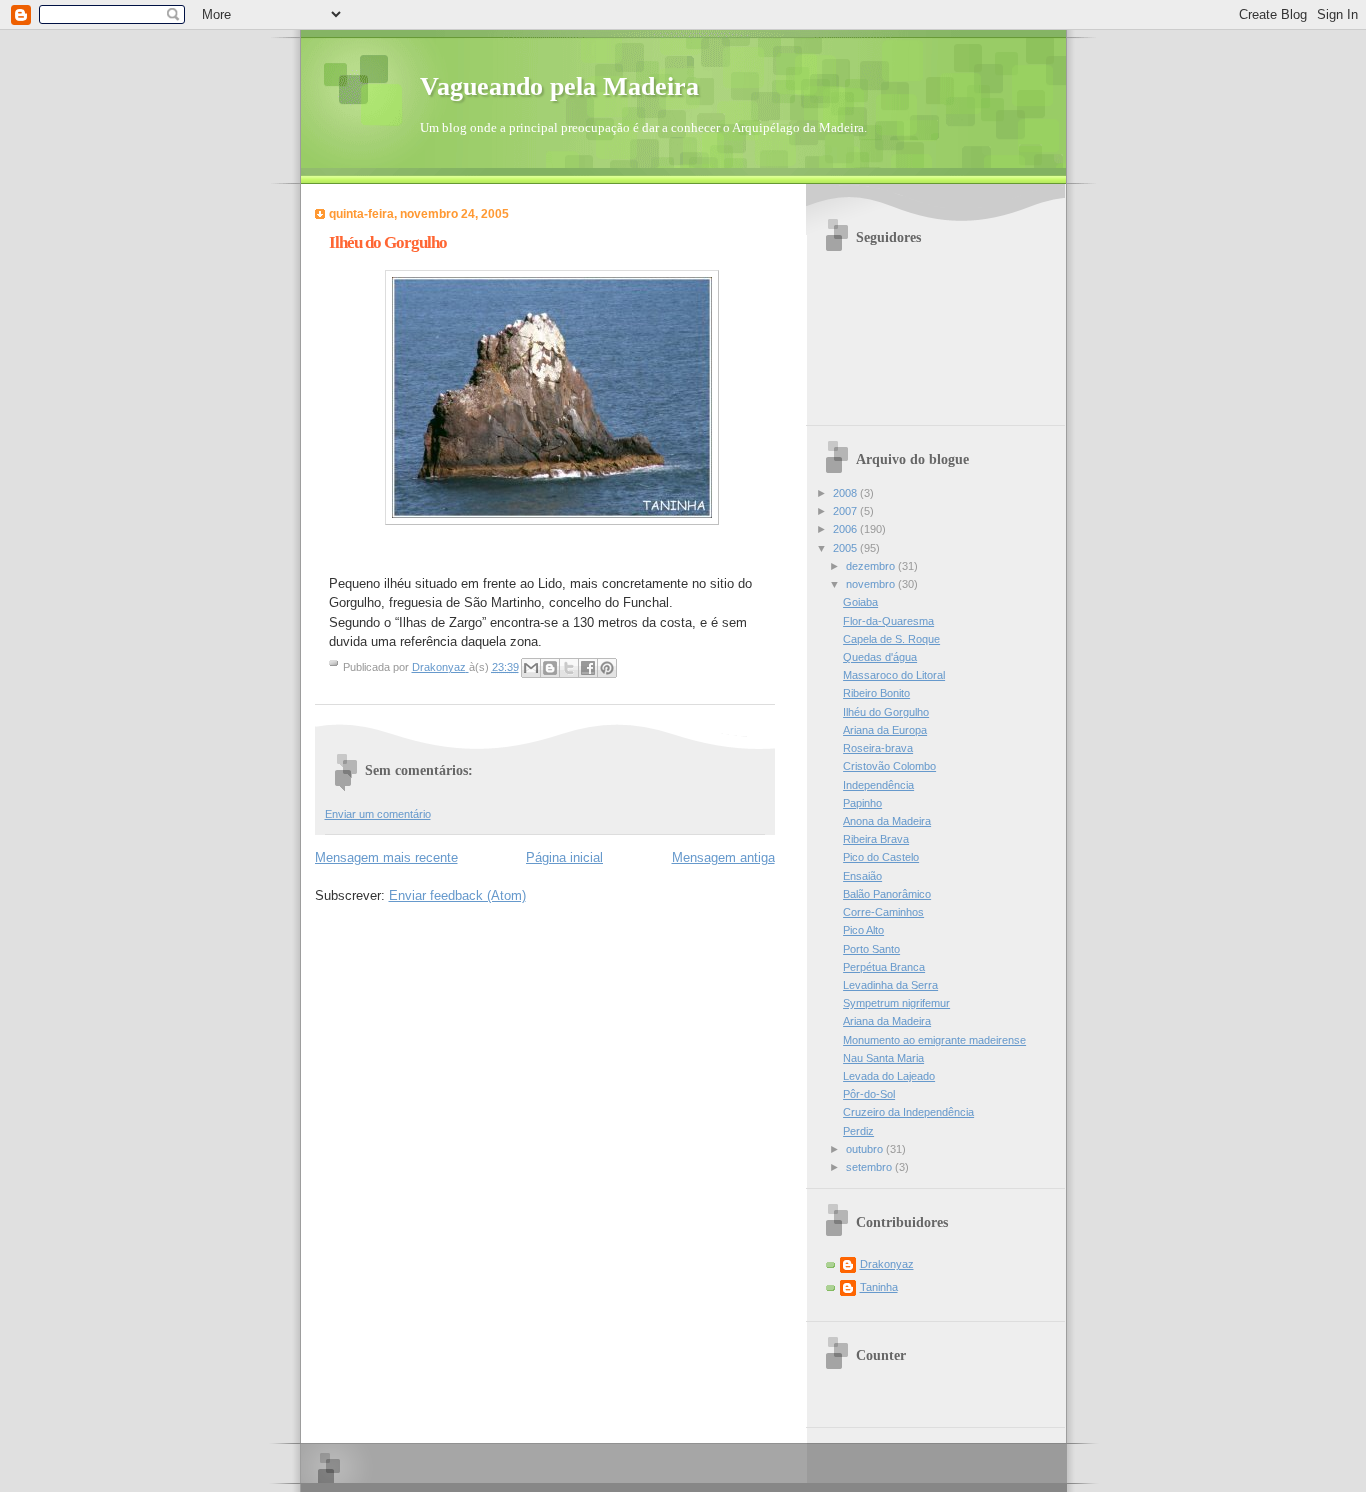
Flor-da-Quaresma (888, 621)
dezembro (872, 566)
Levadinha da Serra (890, 985)
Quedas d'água (880, 657)
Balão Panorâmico (887, 894)
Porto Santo (871, 949)
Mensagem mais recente (386, 857)
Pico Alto (863, 930)
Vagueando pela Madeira (559, 86)
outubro (866, 1149)
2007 (846, 511)
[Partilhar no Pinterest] (607, 668)
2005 (846, 548)
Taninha (879, 1287)
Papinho (862, 803)
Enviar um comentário (378, 814)
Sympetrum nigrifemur (896, 1003)
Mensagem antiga (723, 857)
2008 (846, 493)
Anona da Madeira (887, 821)
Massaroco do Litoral (894, 675)
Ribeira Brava (876, 839)
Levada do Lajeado (889, 1076)
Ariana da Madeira (887, 1021)
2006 (846, 529)
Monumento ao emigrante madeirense (934, 1040)
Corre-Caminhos (883, 912)
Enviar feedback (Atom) (457, 895)
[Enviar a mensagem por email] (531, 668)
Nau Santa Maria (883, 1058)
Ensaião (862, 876)
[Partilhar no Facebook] (588, 668)
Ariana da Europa (885, 730)
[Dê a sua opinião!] (550, 668)
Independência (878, 785)
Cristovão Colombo (889, 766)
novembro (872, 584)
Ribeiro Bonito (876, 693)
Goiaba (860, 602)
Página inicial (564, 857)
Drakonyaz (887, 1264)
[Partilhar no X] (569, 668)
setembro (870, 1167)
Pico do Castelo (881, 857)
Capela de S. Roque (891, 639)
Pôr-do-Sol (869, 1094)
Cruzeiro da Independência (908, 1112)
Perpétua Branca (884, 967)
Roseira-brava (878, 748)
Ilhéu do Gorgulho (886, 712)
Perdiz (858, 1131)
